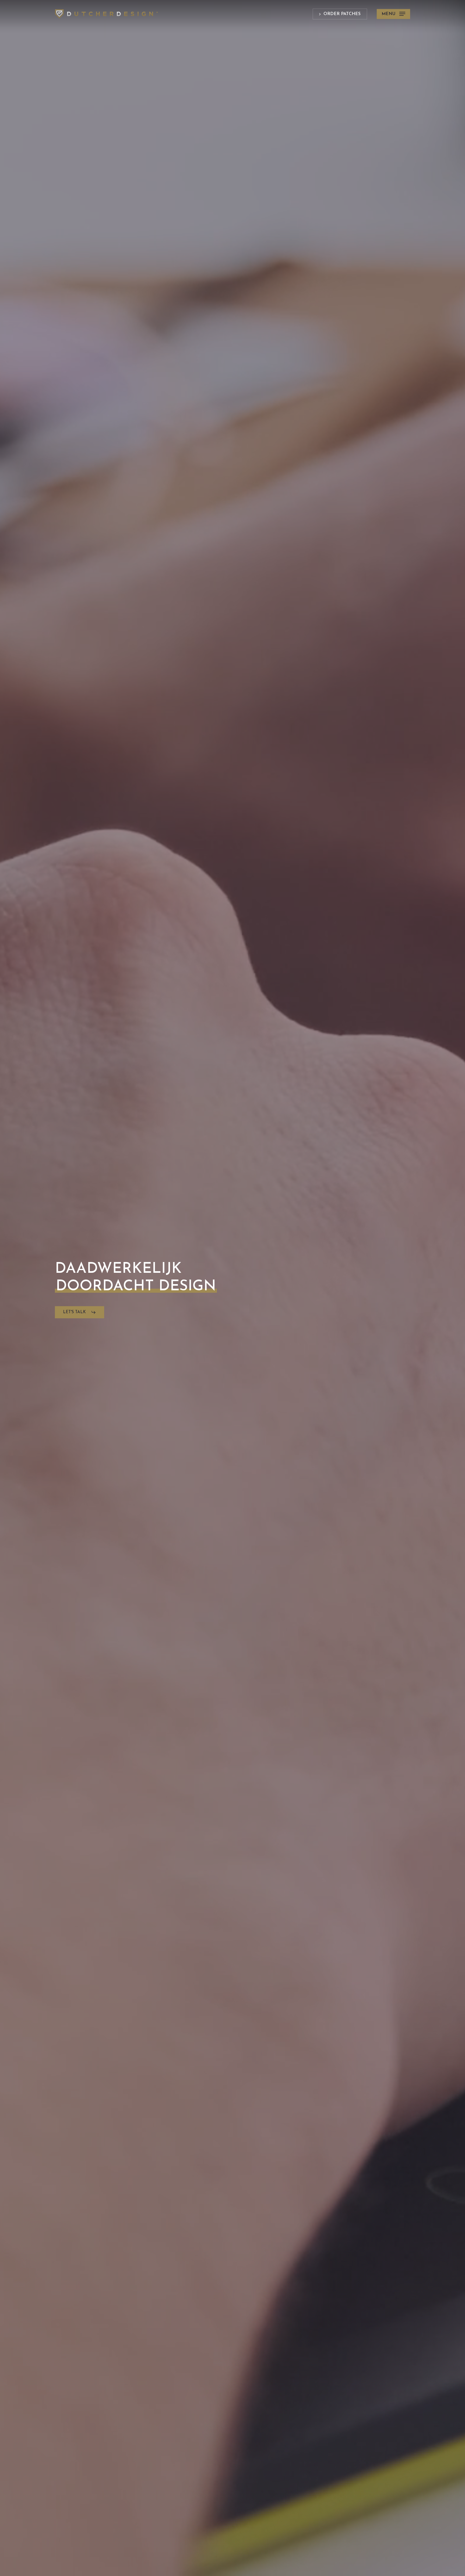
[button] (393, 14)
